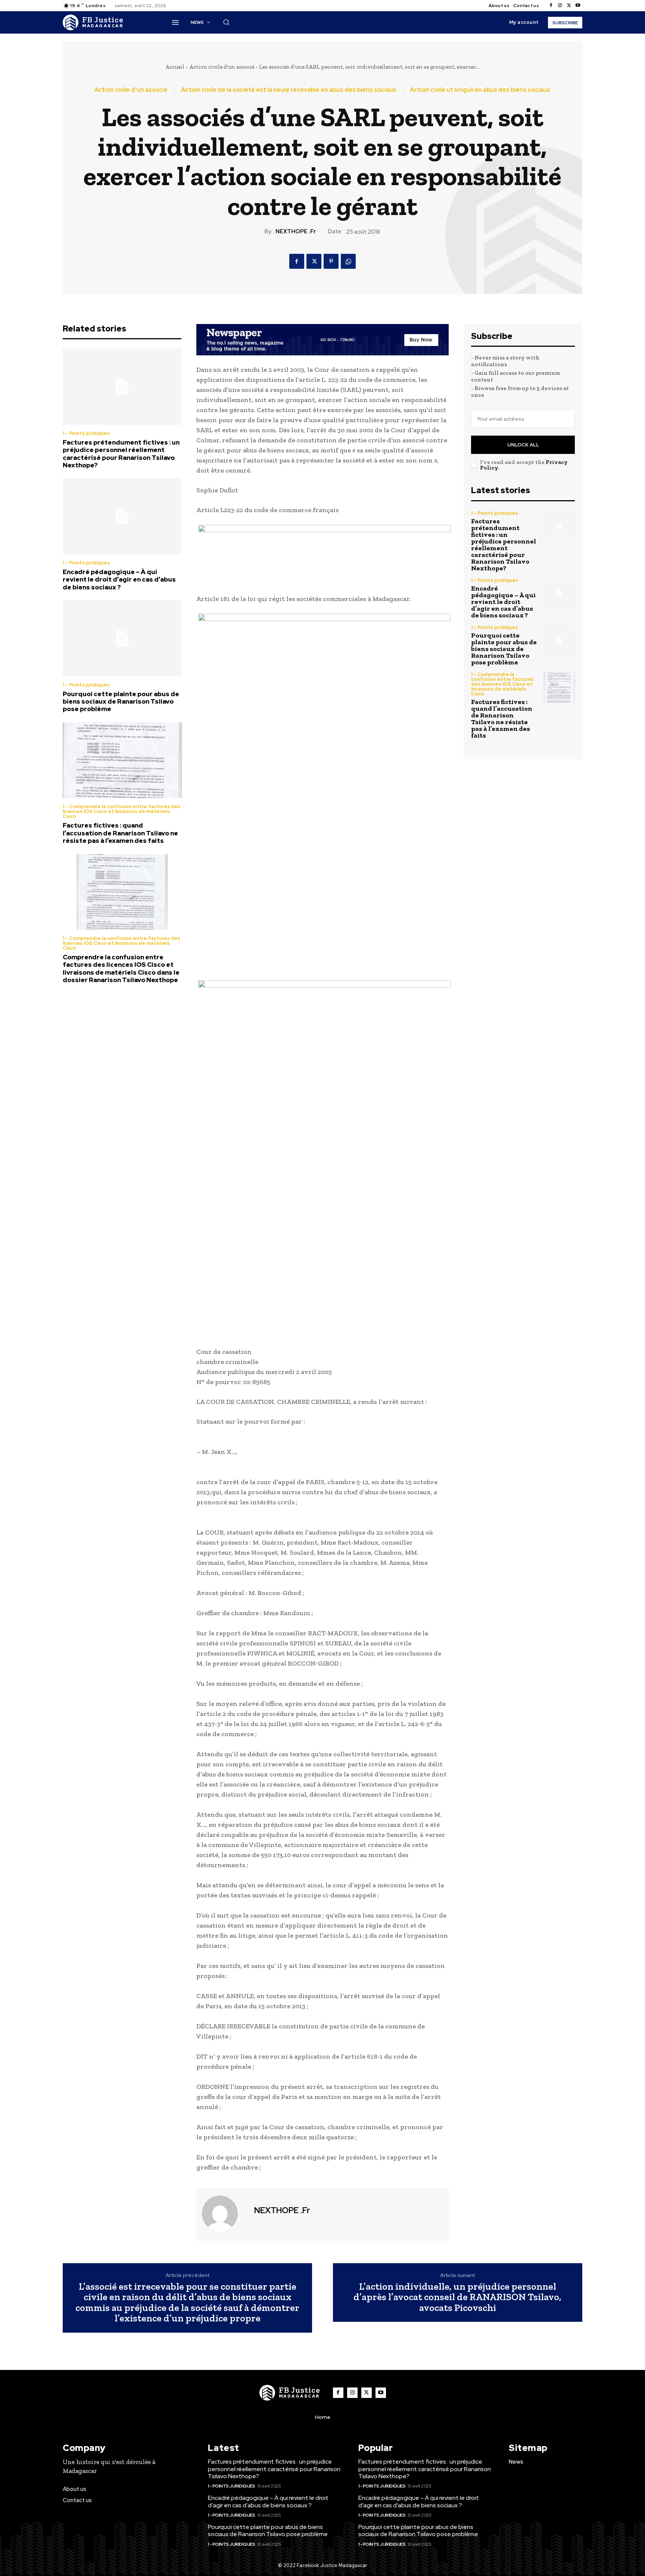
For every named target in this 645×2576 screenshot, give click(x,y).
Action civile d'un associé (222, 67)
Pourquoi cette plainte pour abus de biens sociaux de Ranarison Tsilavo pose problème (121, 702)
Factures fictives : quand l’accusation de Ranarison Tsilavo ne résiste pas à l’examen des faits (120, 833)
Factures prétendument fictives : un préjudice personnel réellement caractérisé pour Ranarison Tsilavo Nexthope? (121, 454)
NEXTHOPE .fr (296, 231)
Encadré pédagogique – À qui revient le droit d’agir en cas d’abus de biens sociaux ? (119, 580)
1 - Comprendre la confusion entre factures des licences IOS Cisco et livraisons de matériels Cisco (121, 811)
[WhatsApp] (348, 261)
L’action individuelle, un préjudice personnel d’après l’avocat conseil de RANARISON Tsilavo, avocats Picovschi (457, 2297)
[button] (226, 22)
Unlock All (523, 445)
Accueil (175, 67)
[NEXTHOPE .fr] (224, 2214)
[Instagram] (560, 6)
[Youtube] (578, 6)
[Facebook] (551, 6)
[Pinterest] (331, 261)
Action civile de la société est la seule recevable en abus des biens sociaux (289, 90)
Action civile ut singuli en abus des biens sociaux (480, 90)
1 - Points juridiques (86, 433)
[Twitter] (569, 6)
